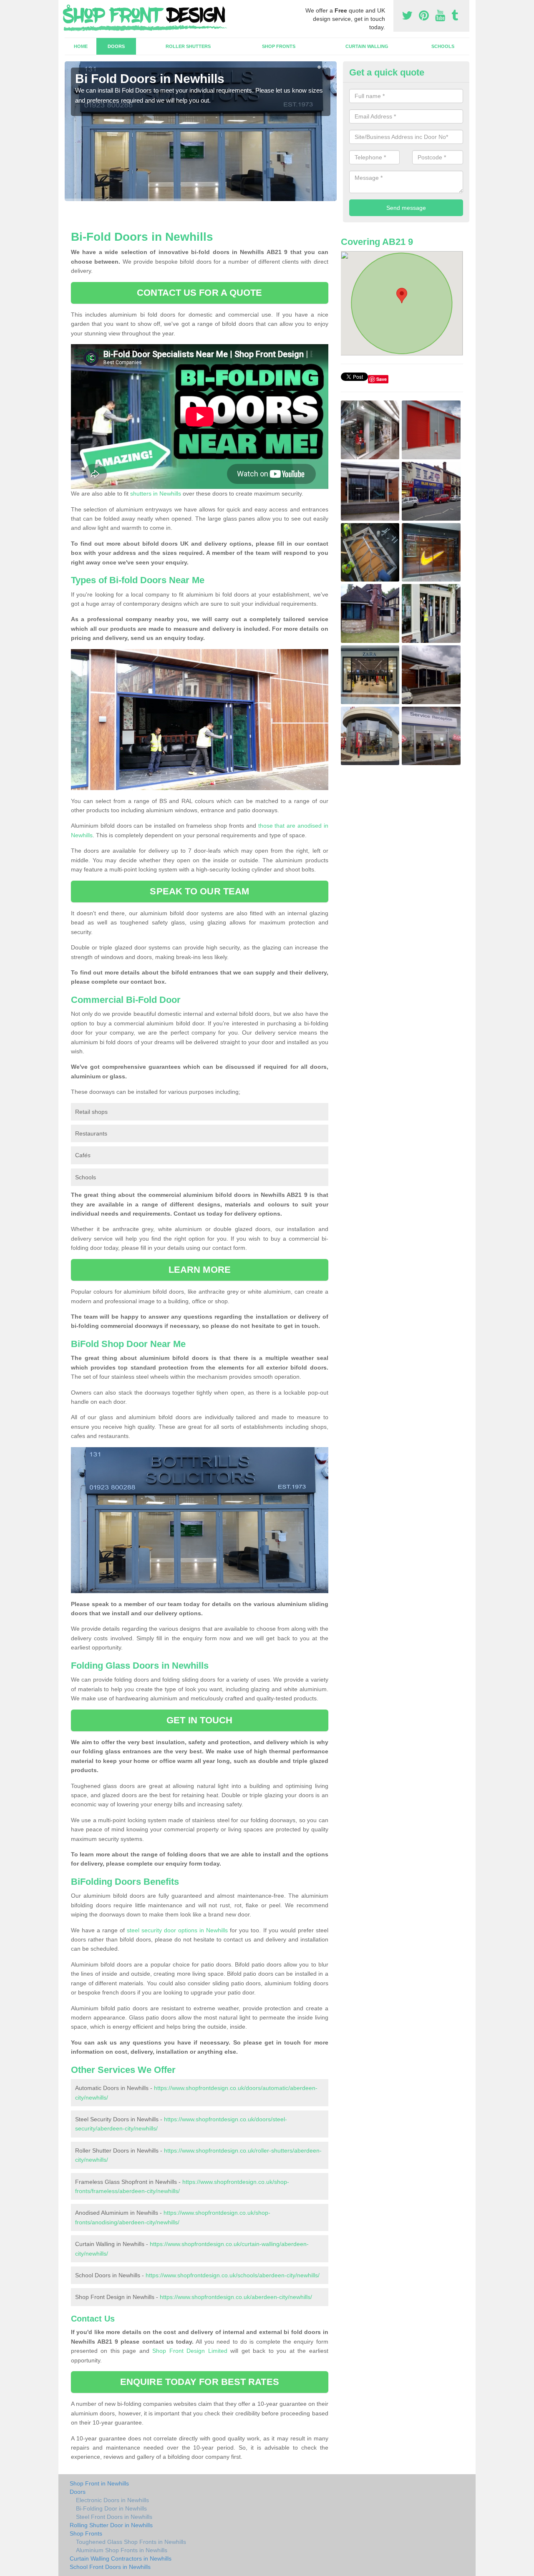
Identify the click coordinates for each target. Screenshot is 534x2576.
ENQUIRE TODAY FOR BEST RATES (200, 2382)
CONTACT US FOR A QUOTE (199, 293)
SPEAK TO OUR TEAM (199, 891)
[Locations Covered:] (68, 7)
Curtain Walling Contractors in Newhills (121, 2558)
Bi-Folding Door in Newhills (111, 2508)
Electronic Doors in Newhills (112, 2500)
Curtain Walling (367, 46)
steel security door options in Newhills (177, 1930)
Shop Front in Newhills (99, 2483)
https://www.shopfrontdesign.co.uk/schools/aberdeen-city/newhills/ (233, 2275)
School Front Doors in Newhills (110, 2567)
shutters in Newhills (156, 494)
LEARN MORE (200, 1270)
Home (81, 46)
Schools (443, 46)
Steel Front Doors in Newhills (114, 2517)
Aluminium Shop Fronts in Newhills (122, 2550)
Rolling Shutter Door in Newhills (111, 2525)
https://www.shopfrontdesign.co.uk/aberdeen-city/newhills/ (236, 2297)
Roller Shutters (188, 46)
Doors (116, 46)
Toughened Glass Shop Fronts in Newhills (131, 2542)
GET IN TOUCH (199, 1720)
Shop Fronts (279, 46)
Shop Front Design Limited (190, 2351)
